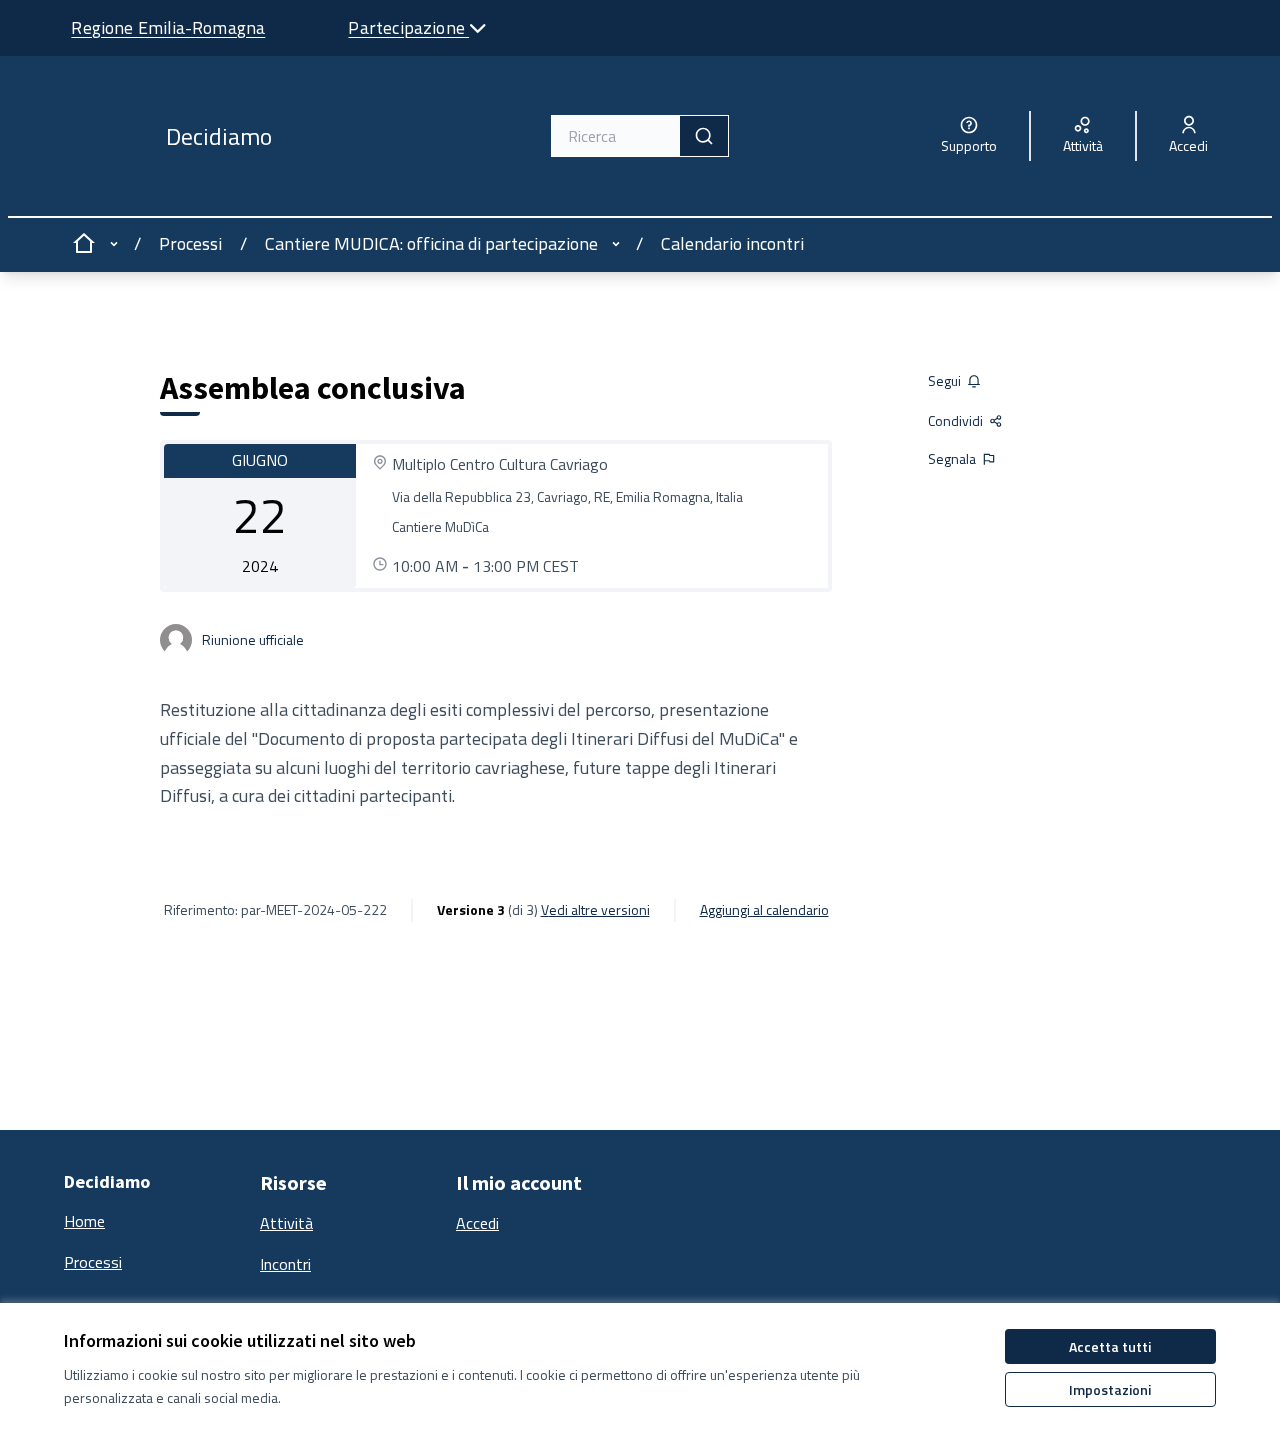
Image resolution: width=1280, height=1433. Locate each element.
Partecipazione (408, 27)
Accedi (477, 1223)
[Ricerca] (704, 136)
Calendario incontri (732, 243)
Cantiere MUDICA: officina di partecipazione (431, 243)
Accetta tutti (1110, 1346)
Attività (286, 1223)
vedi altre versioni (595, 910)
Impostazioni (1110, 1389)
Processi (190, 243)
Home (84, 1221)
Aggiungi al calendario (764, 910)
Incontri (285, 1264)
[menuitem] (154, 1222)
